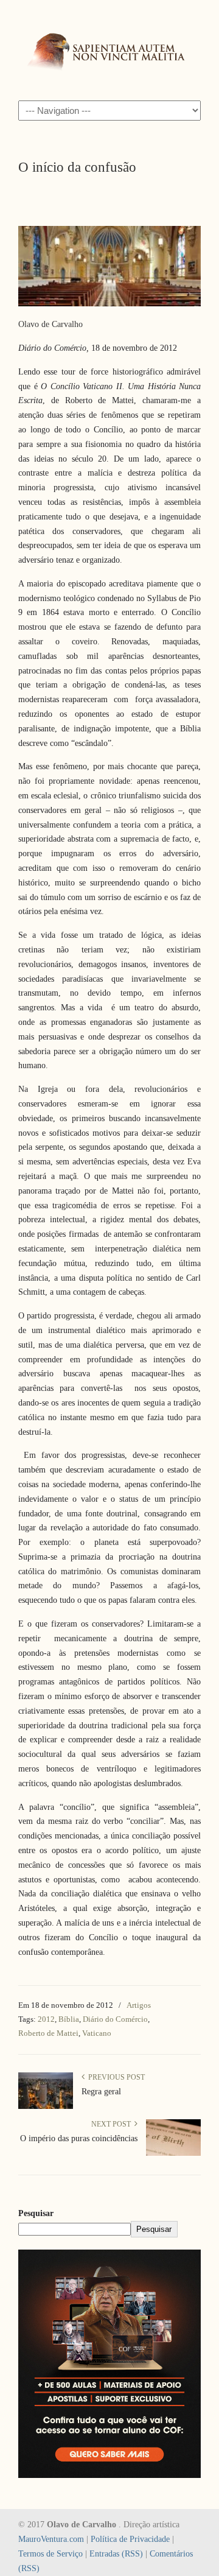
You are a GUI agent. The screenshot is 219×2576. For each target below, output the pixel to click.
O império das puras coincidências (79, 2138)
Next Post (113, 2124)
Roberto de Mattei (48, 2033)
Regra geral (101, 2092)
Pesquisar (36, 2213)
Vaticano (97, 2033)
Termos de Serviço (50, 2554)
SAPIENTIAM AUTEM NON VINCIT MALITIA (109, 49)
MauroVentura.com (51, 2539)
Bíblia (69, 2019)
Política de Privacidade (130, 2539)
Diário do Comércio (115, 2019)
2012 (46, 2019)
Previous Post (115, 2077)
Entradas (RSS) (116, 2554)
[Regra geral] (46, 2106)
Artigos (139, 2005)
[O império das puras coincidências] (173, 2153)
